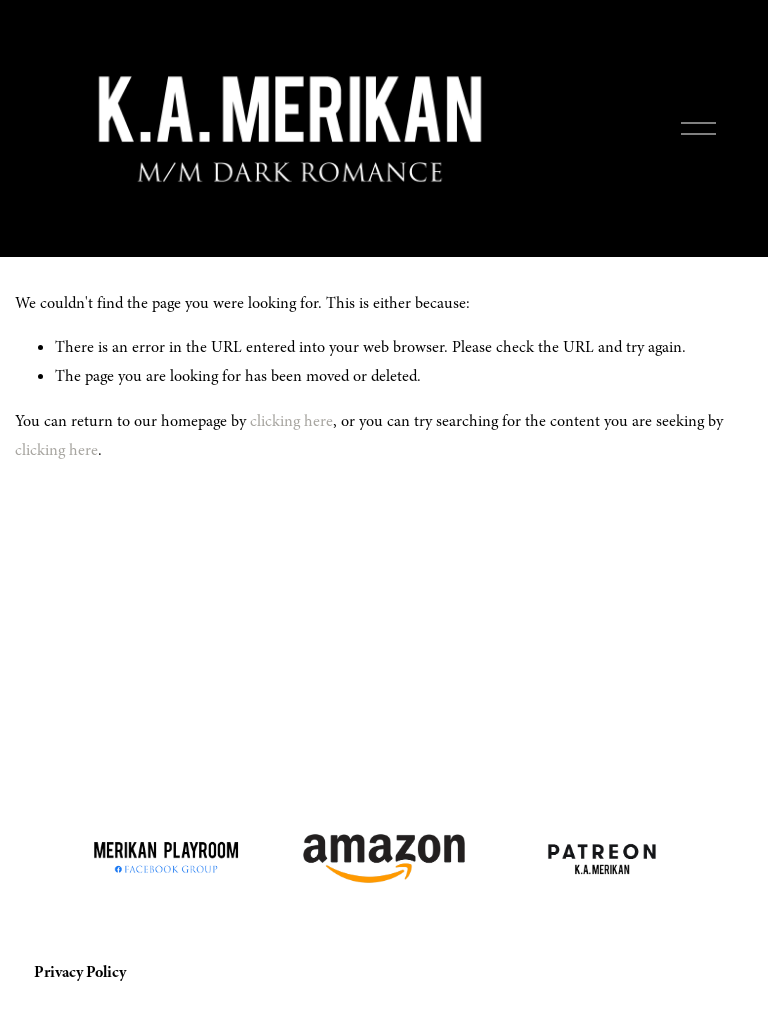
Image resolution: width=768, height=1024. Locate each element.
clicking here (291, 421)
